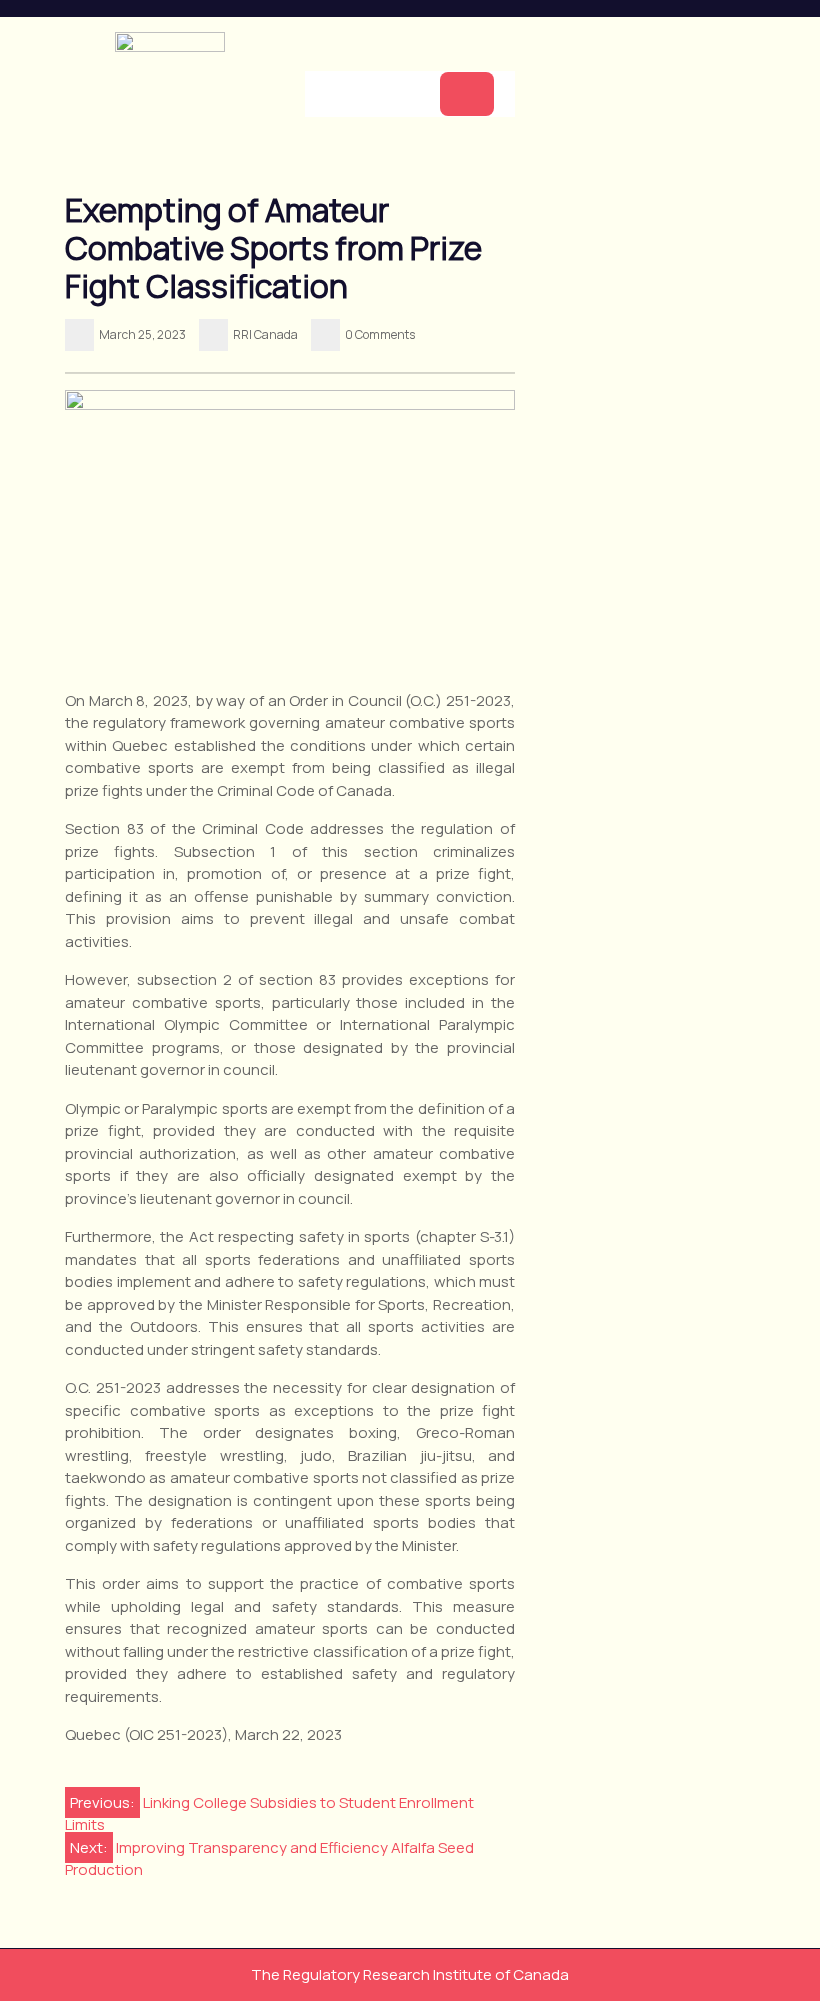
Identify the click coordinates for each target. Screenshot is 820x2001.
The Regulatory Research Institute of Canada (410, 1974)
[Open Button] (467, 94)
